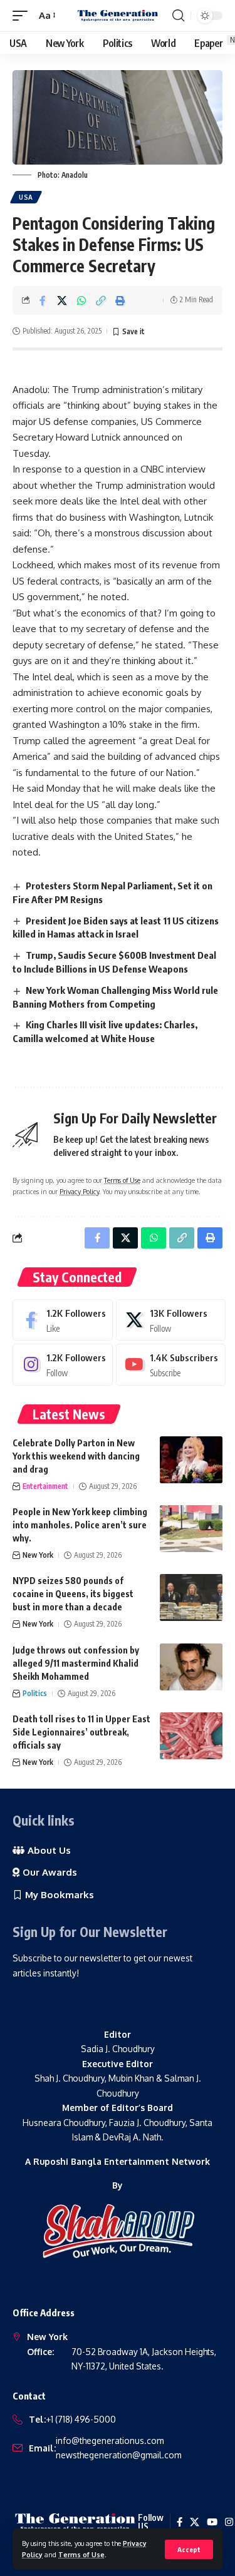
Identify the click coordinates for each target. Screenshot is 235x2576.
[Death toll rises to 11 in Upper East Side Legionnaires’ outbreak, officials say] (191, 1736)
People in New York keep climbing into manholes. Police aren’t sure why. (80, 1525)
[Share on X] (62, 300)
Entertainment (45, 1486)
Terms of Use (81, 2554)
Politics (35, 1693)
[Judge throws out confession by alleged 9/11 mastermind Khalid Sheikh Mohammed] (191, 1667)
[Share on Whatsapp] (81, 300)
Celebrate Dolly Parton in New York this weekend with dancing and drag (76, 1456)
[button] (189, 2549)
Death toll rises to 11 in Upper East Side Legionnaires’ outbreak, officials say (81, 1732)
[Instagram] (63, 1364)
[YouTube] (212, 2522)
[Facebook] (63, 1320)
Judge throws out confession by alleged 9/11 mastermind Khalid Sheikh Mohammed (76, 1663)
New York (38, 1555)
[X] (170, 1320)
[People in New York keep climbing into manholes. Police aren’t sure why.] (191, 1529)
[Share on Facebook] (43, 300)
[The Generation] (118, 16)
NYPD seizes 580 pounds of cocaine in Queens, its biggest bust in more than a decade (73, 1594)
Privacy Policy (79, 1191)
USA (26, 197)
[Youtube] (170, 1364)
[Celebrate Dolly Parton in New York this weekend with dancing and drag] (191, 1460)
